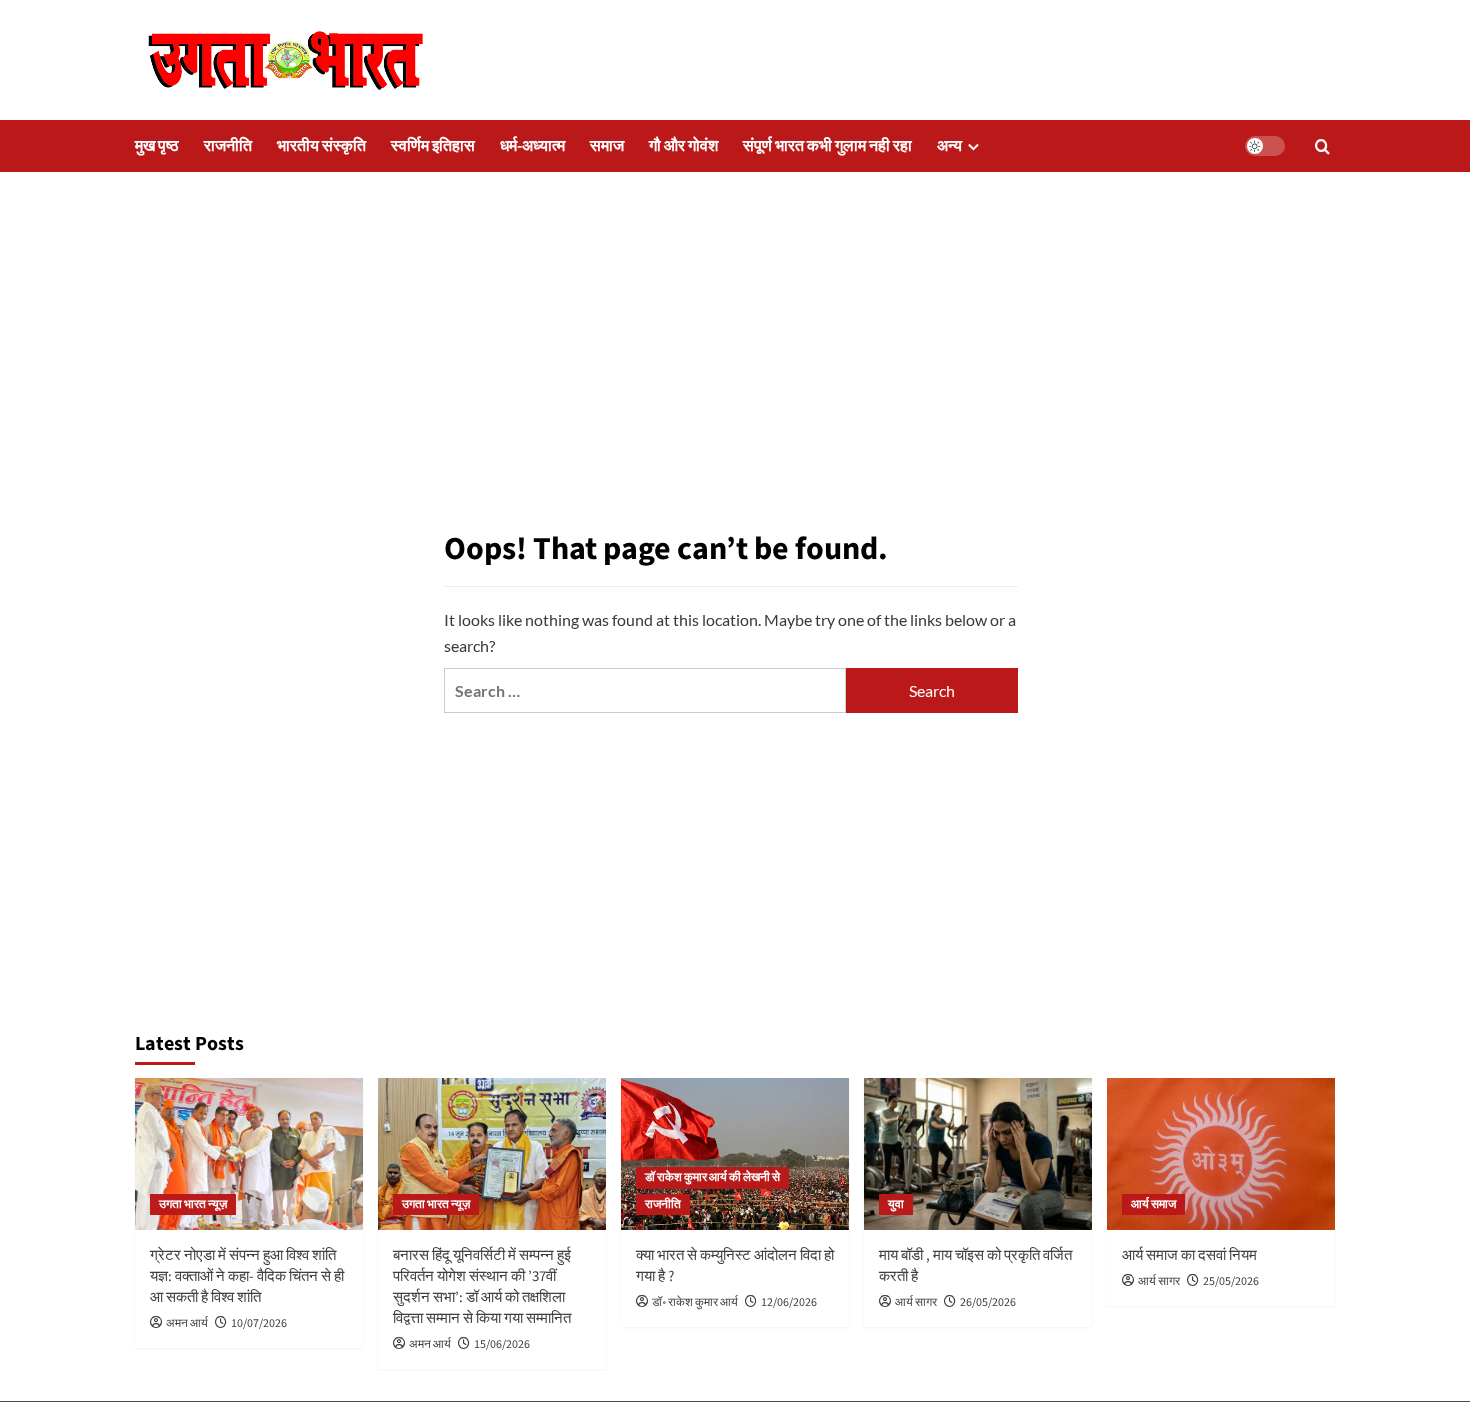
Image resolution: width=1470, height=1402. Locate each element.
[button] (1322, 146)
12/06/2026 (789, 1302)
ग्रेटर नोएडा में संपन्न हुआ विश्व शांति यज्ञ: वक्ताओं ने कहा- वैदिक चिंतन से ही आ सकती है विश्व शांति (247, 1276)
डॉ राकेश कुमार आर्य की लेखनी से (712, 1177)
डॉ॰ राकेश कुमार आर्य (695, 1302)
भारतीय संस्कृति (321, 146)
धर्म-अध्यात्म (532, 146)
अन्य (949, 146)
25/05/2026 (1231, 1281)
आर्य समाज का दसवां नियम (1189, 1255)
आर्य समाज (1153, 1204)
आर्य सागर (916, 1302)
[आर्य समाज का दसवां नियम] (1221, 1154)
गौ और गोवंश (683, 146)
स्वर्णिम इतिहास (433, 146)
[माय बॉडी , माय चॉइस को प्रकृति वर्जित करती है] (978, 1154)
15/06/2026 (502, 1344)
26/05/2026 (988, 1302)
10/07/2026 (259, 1323)
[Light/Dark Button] (1265, 146)
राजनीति (228, 146)
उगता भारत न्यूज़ (193, 1204)
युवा (896, 1204)
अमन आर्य (187, 1323)
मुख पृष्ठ (157, 146)
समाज (607, 146)
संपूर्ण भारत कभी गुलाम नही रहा (827, 146)
